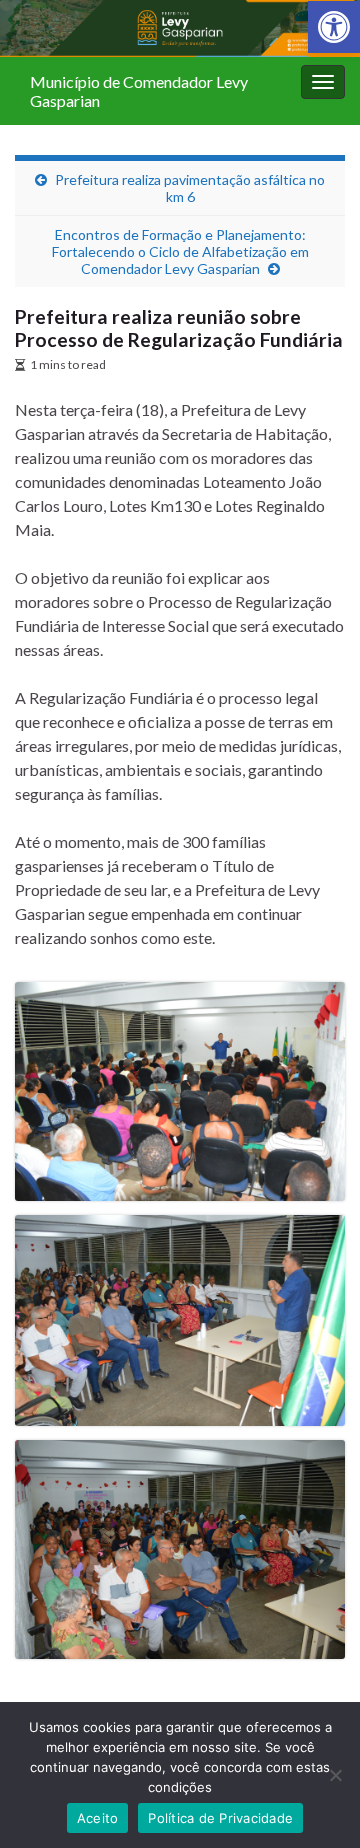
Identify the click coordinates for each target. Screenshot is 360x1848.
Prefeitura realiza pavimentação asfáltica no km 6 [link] (190, 188)
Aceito (98, 1818)
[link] (334, 27)
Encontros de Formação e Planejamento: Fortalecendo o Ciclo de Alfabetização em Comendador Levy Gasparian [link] (180, 251)
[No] (335, 1775)
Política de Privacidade (220, 1818)
